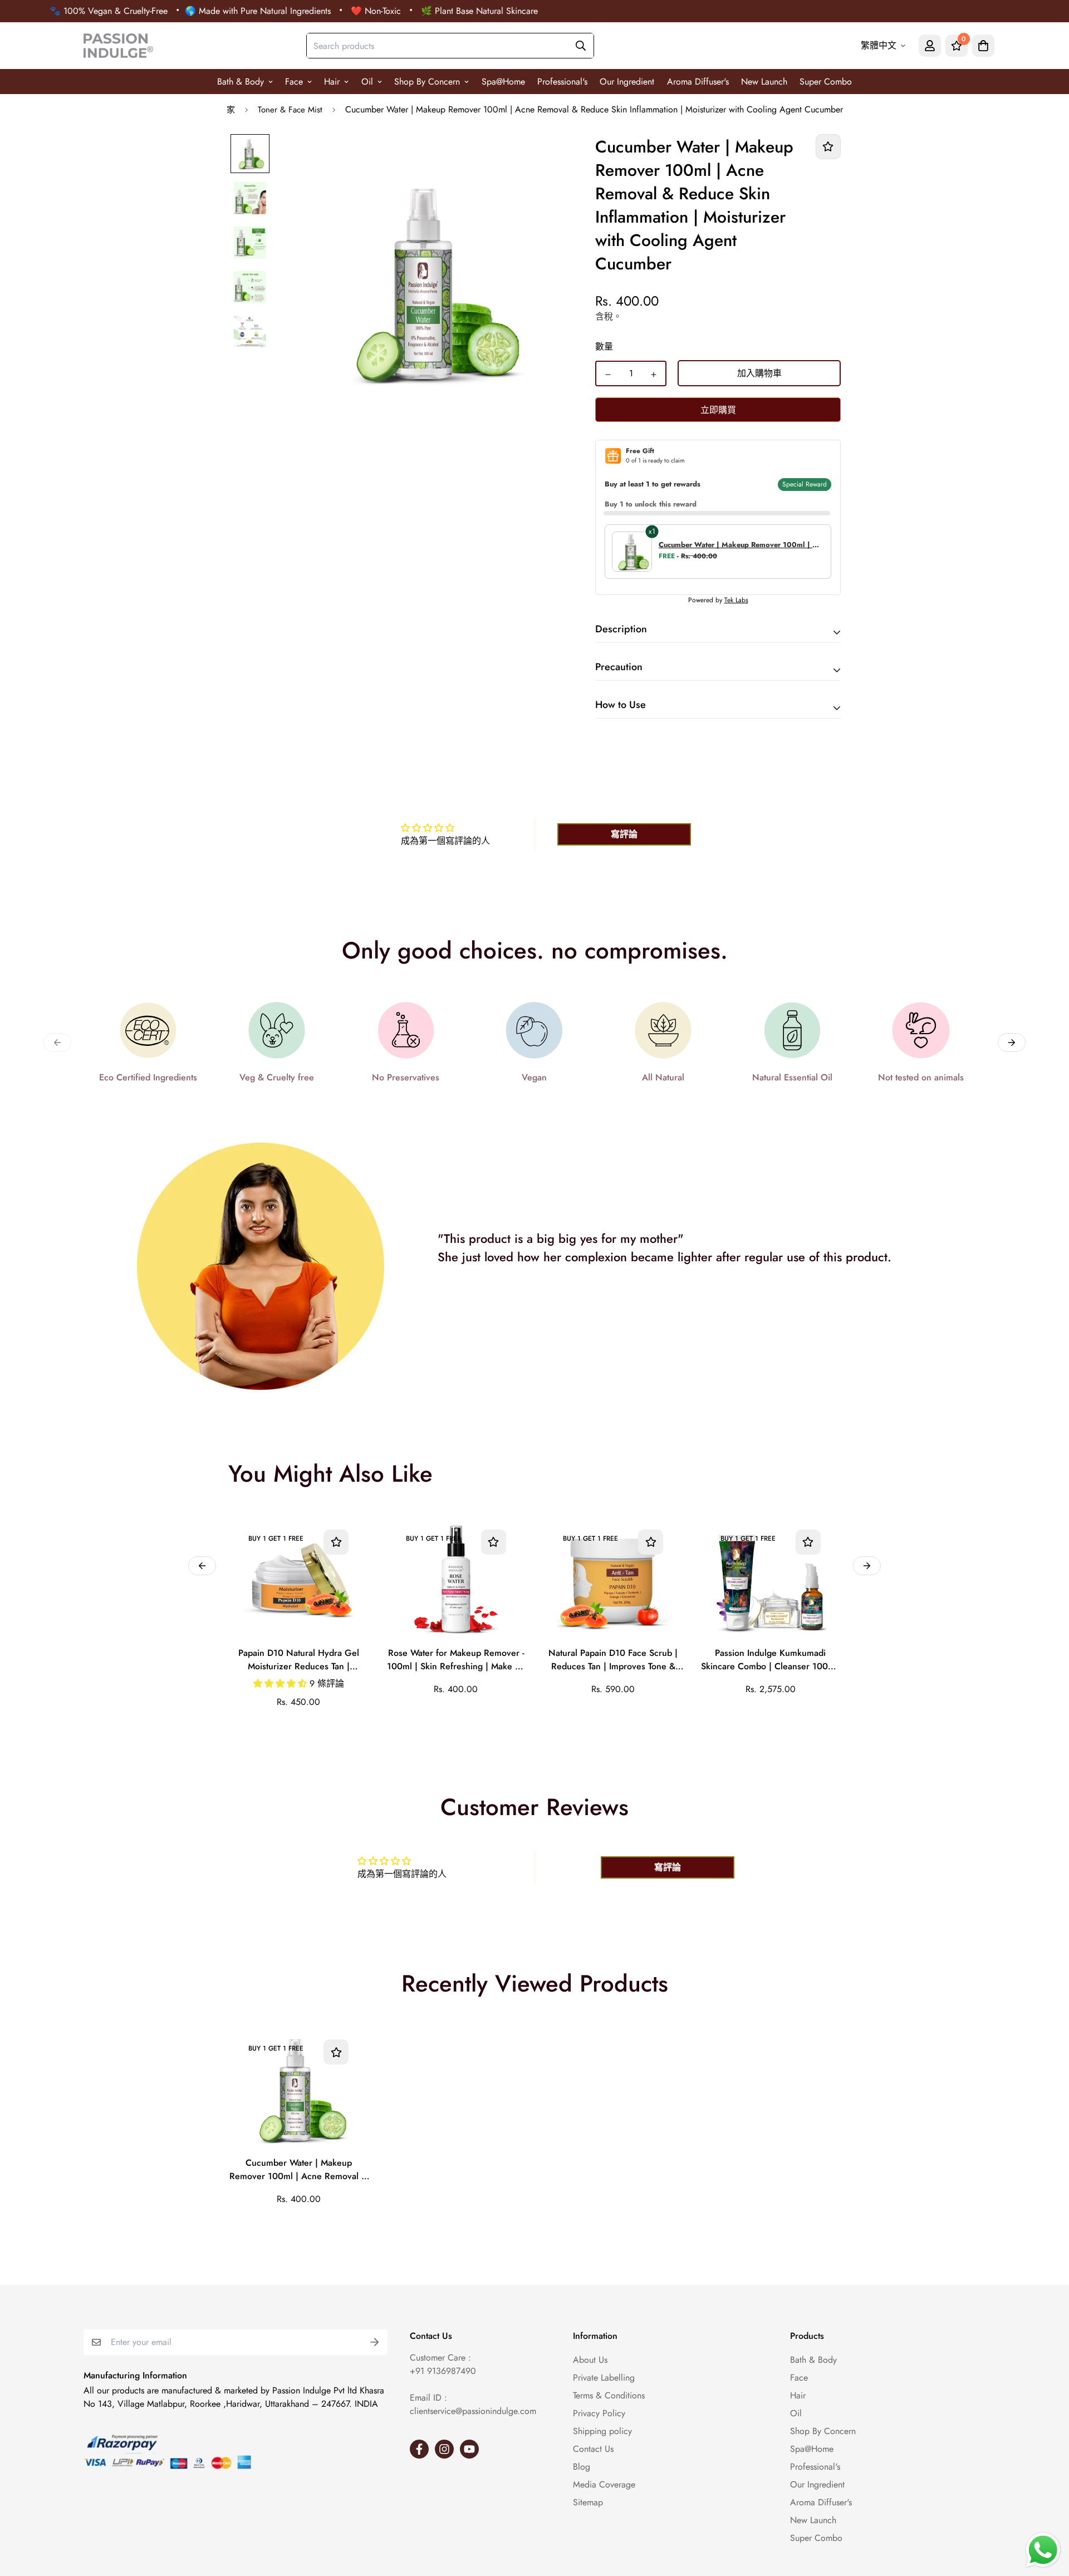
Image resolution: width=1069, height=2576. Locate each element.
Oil (367, 82)
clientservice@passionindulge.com (473, 2411)
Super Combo (826, 82)
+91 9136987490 (443, 2371)
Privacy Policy (599, 2413)
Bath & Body (241, 82)
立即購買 (718, 410)
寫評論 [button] (624, 834)
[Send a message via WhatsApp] (1043, 2550)
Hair (332, 82)
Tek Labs (736, 600)
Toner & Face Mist (290, 110)
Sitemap (588, 2502)
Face (294, 82)
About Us (590, 2360)
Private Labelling (604, 2378)
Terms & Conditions (609, 2395)
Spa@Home (503, 82)
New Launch (764, 82)
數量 (604, 346)
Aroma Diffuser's (698, 82)
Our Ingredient (627, 82)
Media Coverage (604, 2484)
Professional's (562, 82)
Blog (582, 2467)
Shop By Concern (427, 82)
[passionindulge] (118, 46)
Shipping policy (602, 2431)
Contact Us (593, 2449)
